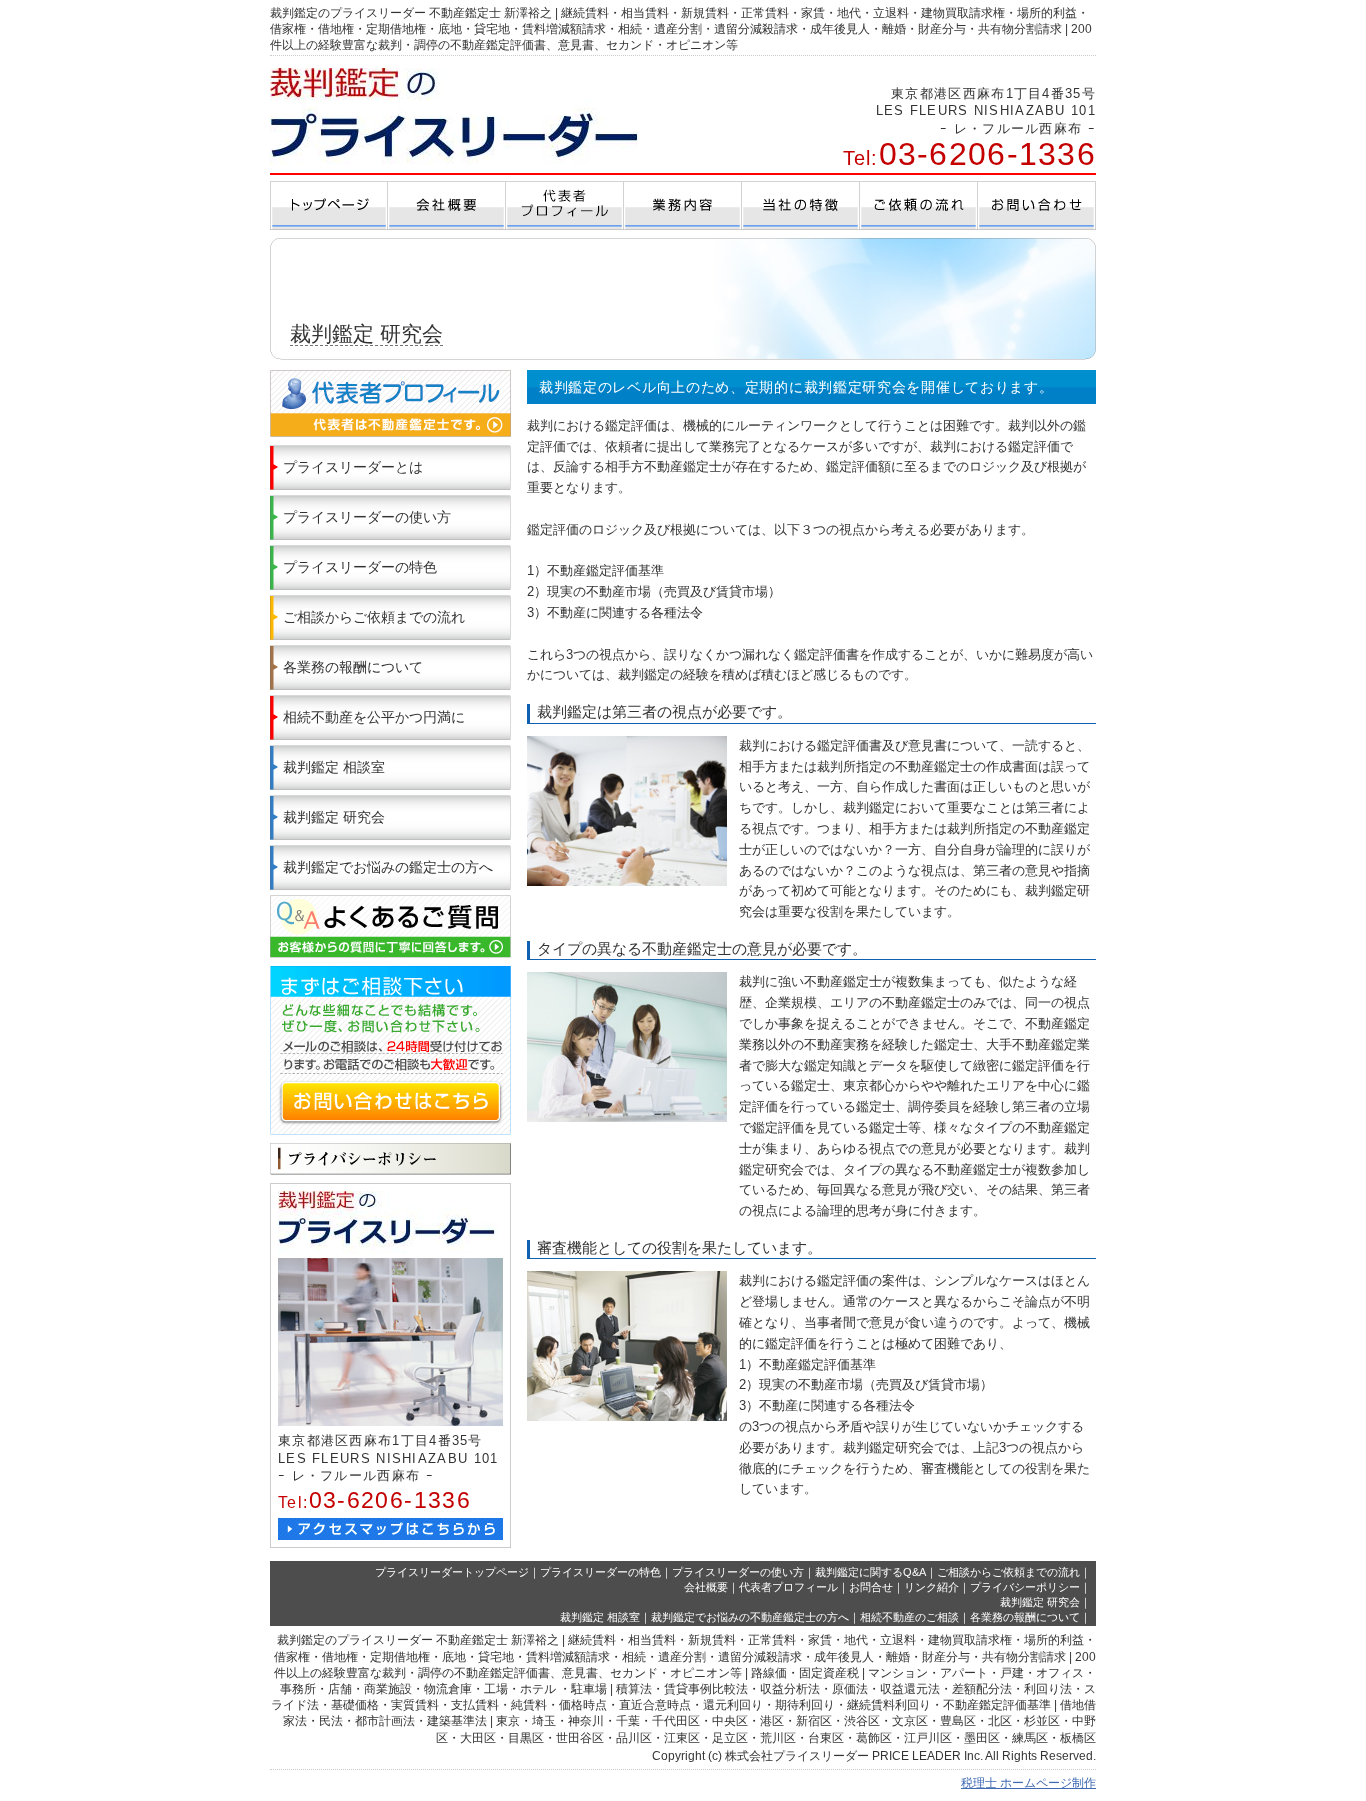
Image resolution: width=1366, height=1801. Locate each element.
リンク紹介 (931, 1587)
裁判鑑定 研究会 (334, 817)
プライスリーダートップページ (452, 1572)
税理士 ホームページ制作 (1028, 1783)
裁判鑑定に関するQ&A (870, 1572)
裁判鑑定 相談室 (334, 767)
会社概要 (706, 1587)
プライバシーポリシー (1025, 1587)
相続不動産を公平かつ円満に (374, 717)
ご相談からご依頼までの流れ (374, 617)
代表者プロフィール (788, 1587)
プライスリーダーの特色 (360, 567)
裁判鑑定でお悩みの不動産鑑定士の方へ (750, 1617)
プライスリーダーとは (353, 467)
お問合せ (871, 1587)
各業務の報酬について (353, 667)
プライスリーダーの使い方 (367, 517)
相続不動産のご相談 (909, 1617)
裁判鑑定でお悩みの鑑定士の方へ (388, 867)
